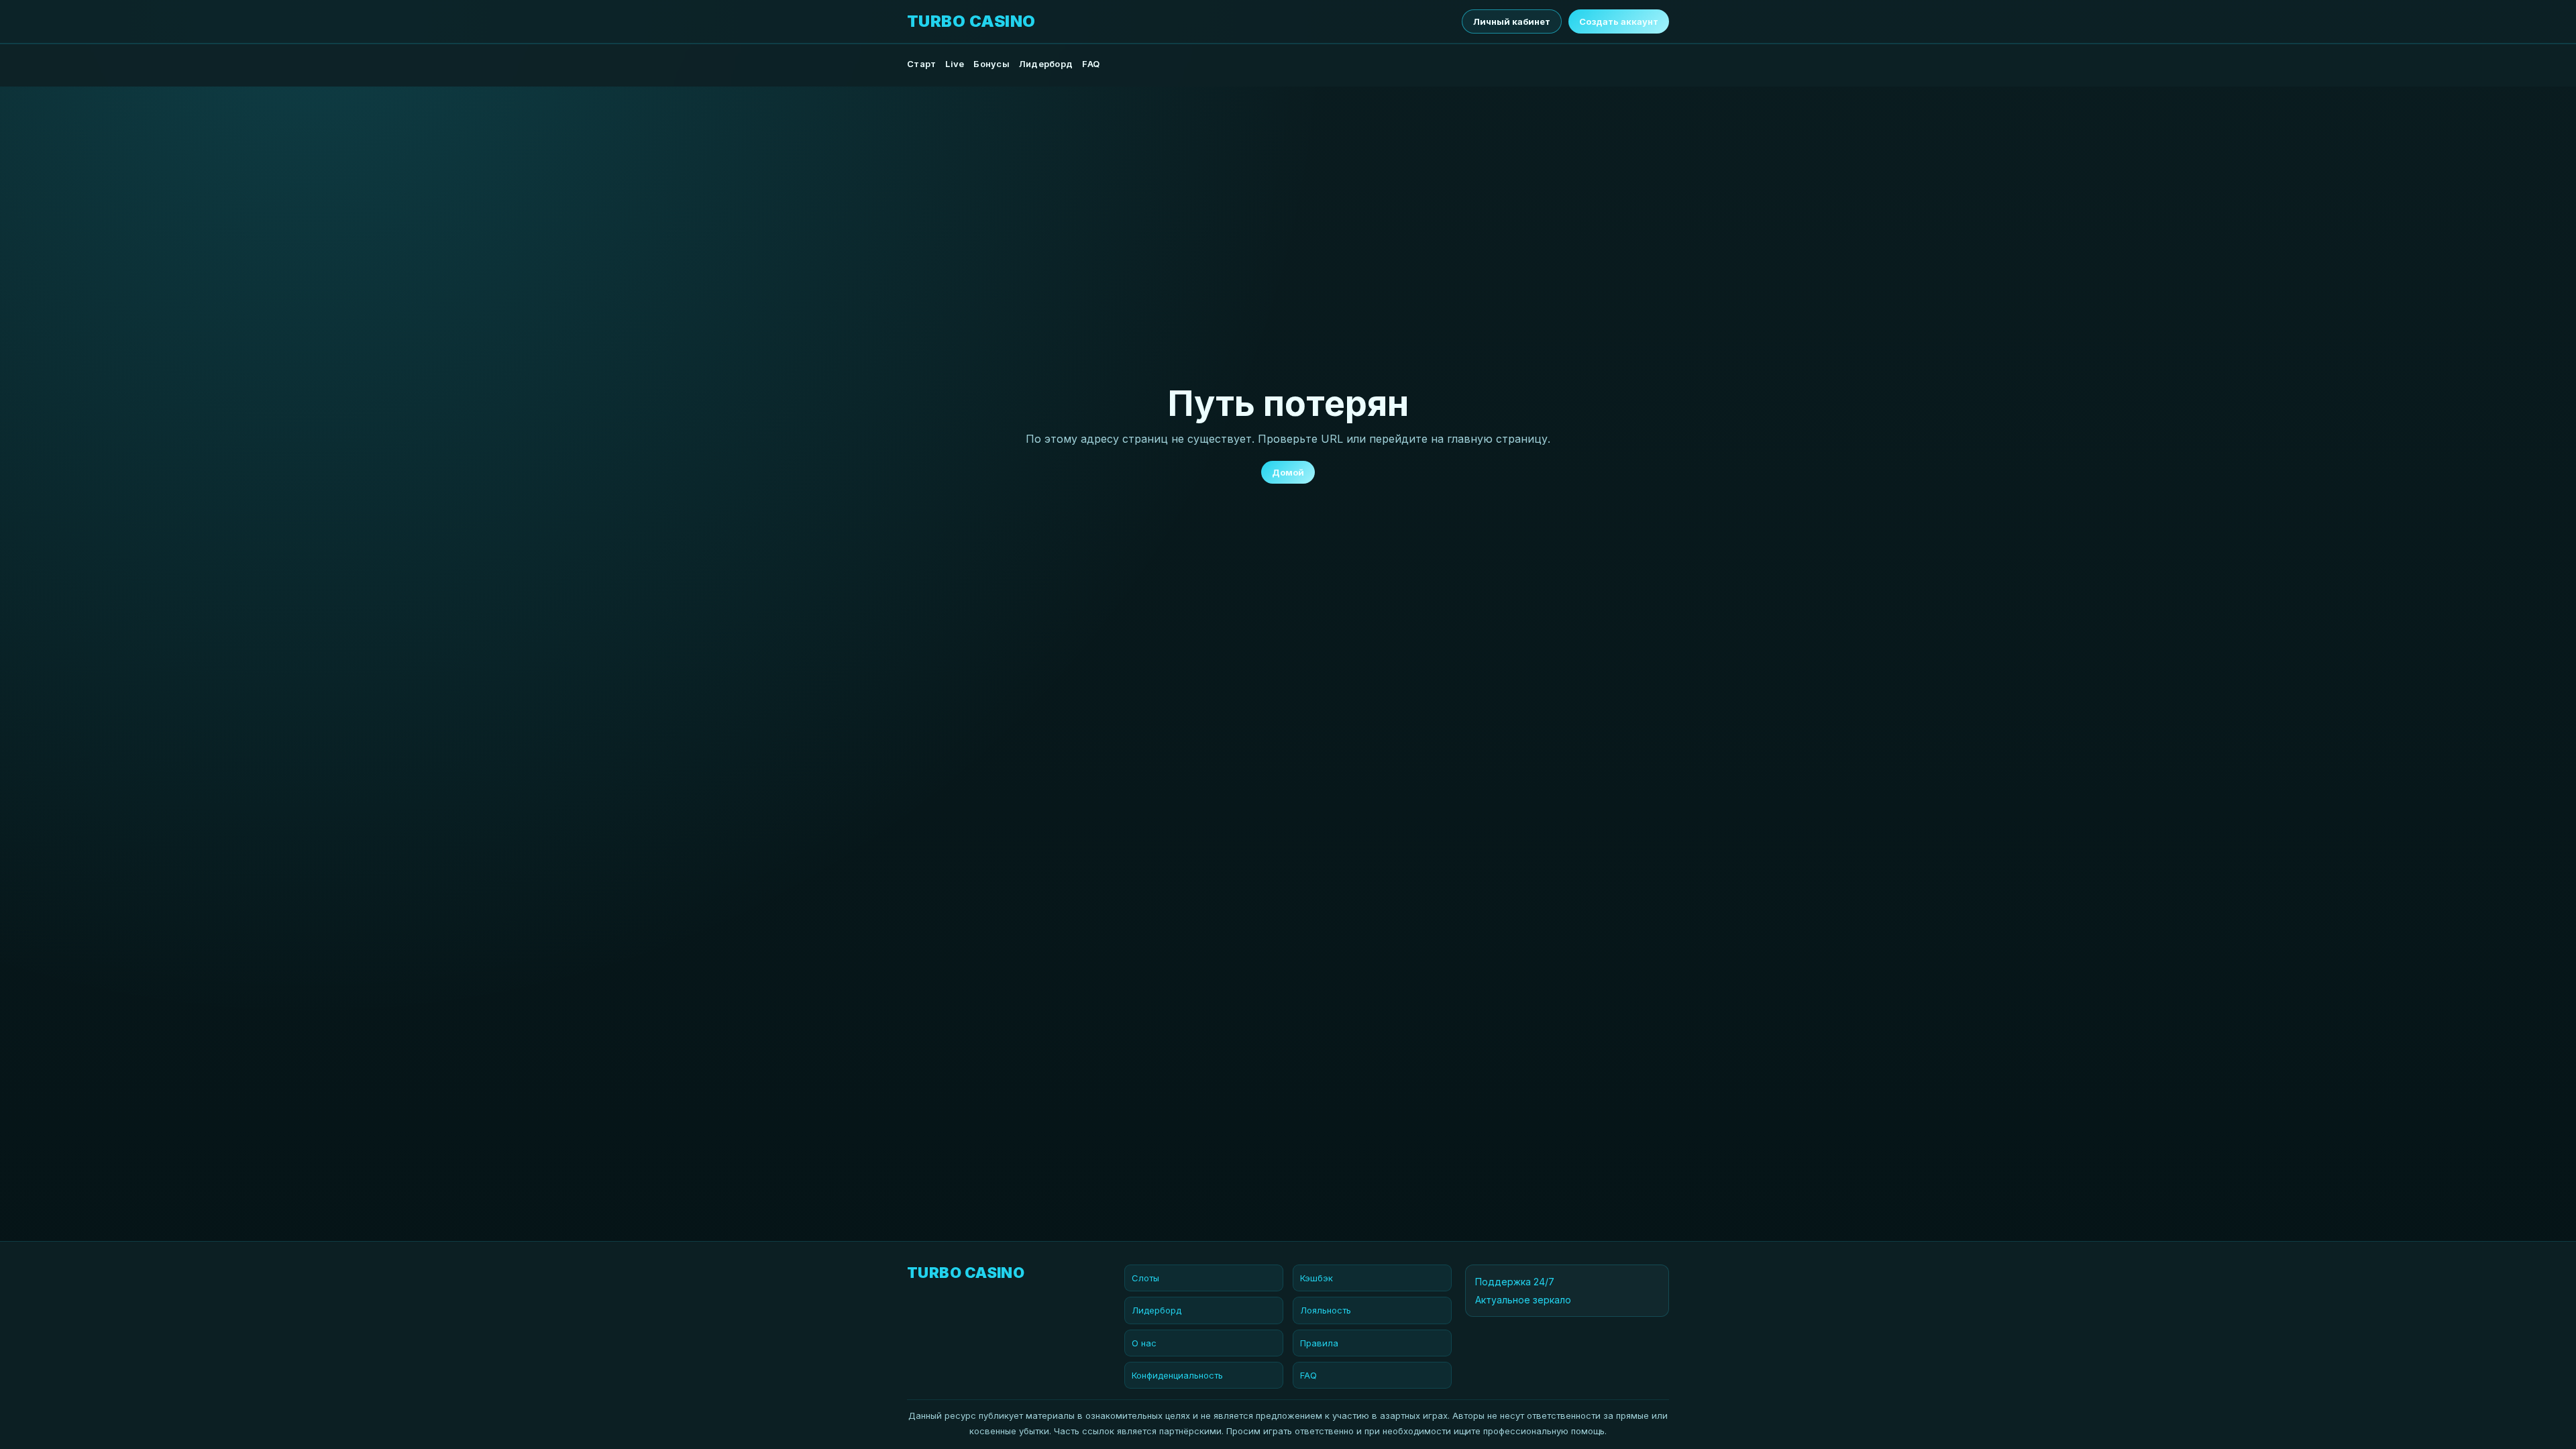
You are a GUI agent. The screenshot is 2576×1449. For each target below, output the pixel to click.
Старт (921, 64)
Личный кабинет (1512, 21)
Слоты (1145, 1278)
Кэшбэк (1317, 1278)
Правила (1319, 1343)
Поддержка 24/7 (1515, 1282)
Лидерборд (1046, 64)
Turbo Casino (971, 21)
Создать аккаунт (1619, 21)
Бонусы (991, 64)
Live (955, 64)
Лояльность (1326, 1310)
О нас (1144, 1343)
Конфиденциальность (1177, 1375)
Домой (1288, 472)
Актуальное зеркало (1523, 1300)
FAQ (1091, 64)
